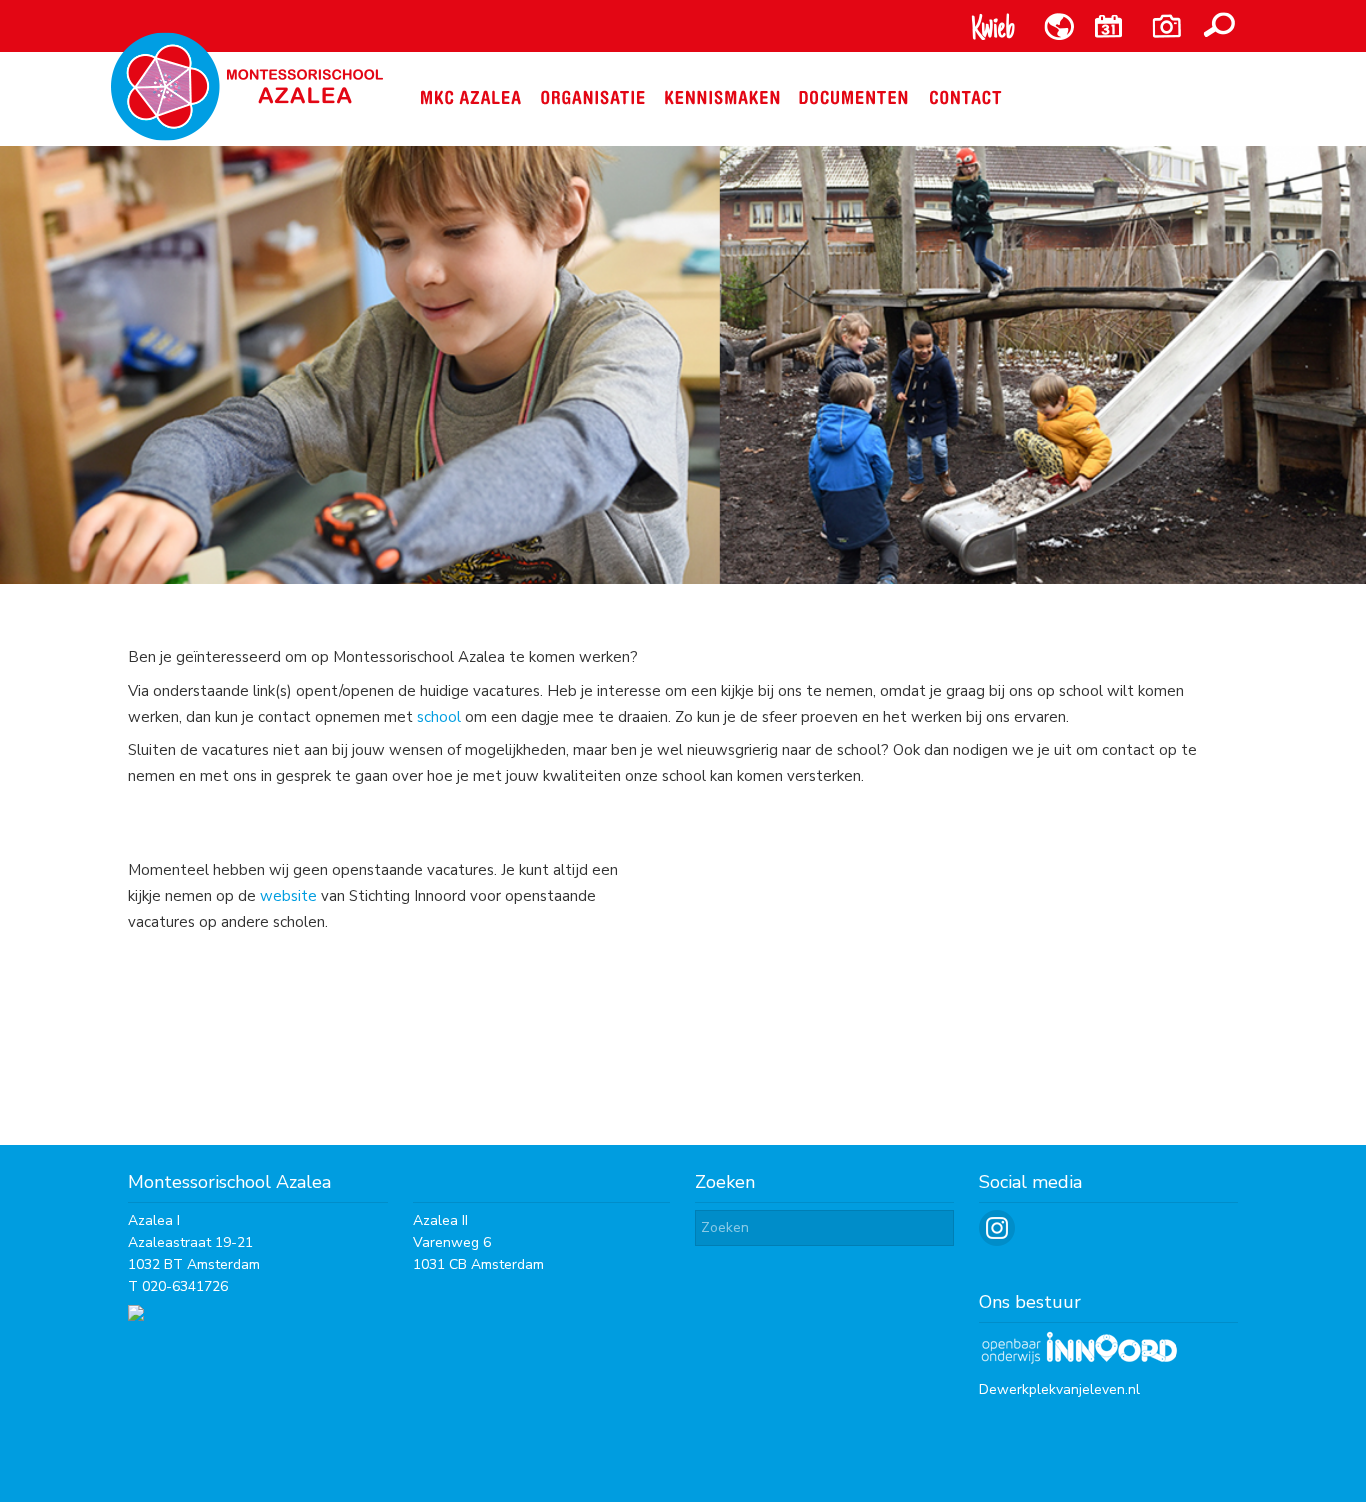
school (439, 717)
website (288, 896)
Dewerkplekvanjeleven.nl (1059, 1389)
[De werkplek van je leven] (1079, 1360)
